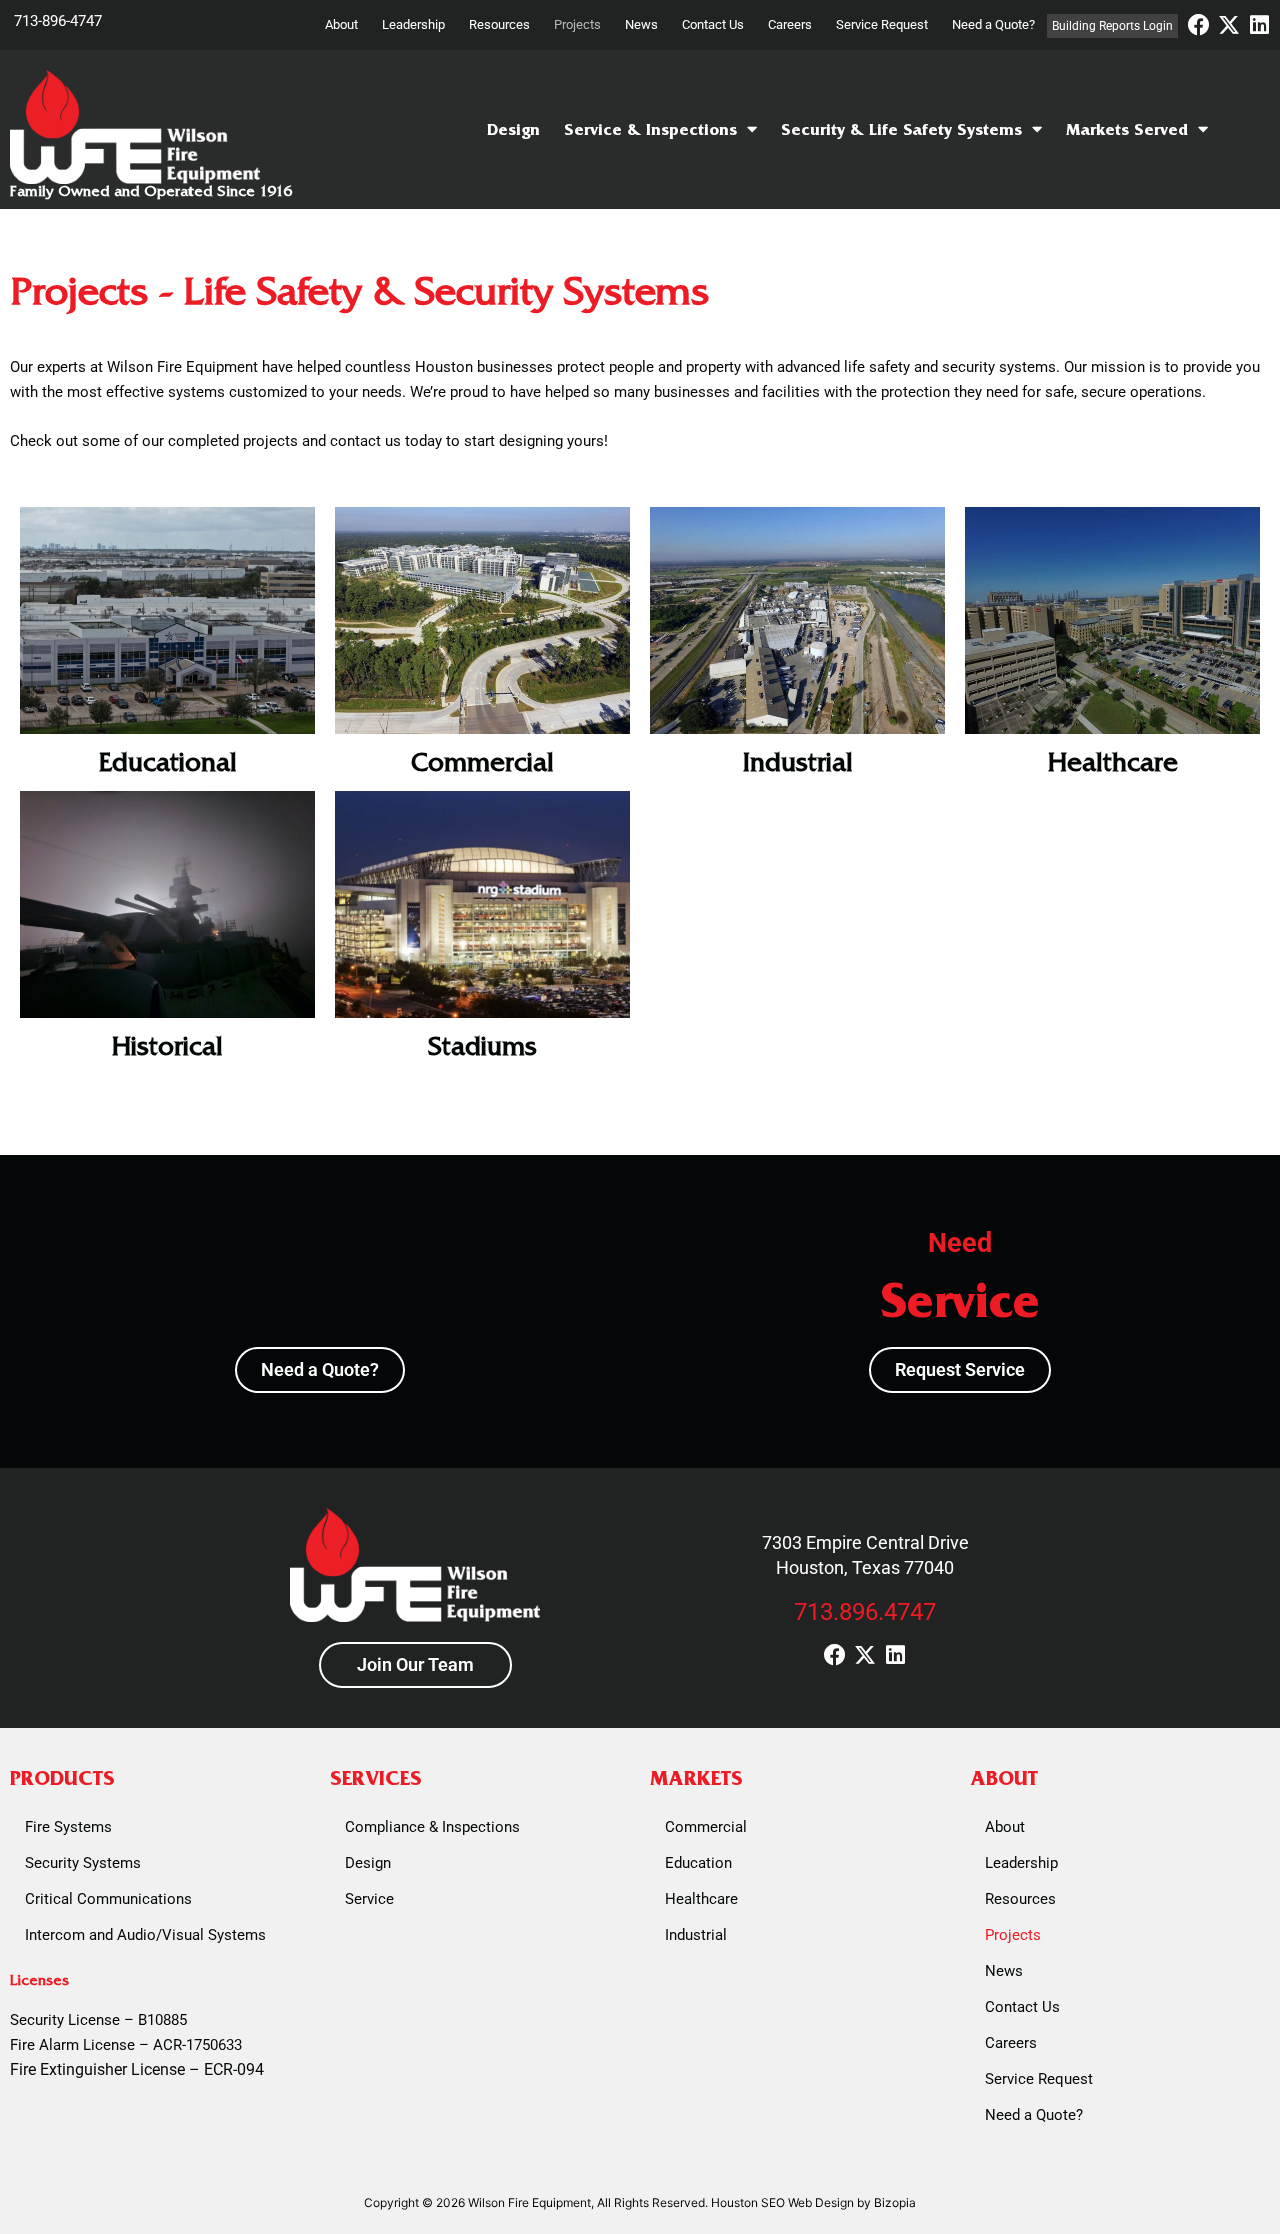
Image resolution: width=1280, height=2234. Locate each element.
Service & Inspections (650, 129)
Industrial (798, 762)
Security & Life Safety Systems (901, 129)
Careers (790, 24)
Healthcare (1113, 762)
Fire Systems (68, 1827)
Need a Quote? (993, 24)
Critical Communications (108, 1899)
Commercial (482, 762)
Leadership (413, 24)
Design (513, 129)
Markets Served (1127, 129)
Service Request (882, 24)
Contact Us (713, 24)
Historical (167, 1046)
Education (698, 1863)
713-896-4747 (58, 21)
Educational (168, 762)
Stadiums (482, 1046)
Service (369, 1899)
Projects (577, 24)
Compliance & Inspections (432, 1827)
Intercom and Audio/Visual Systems (145, 1935)
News (641, 24)
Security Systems (83, 1863)
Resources (499, 24)
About (341, 24)
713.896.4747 (865, 1612)
